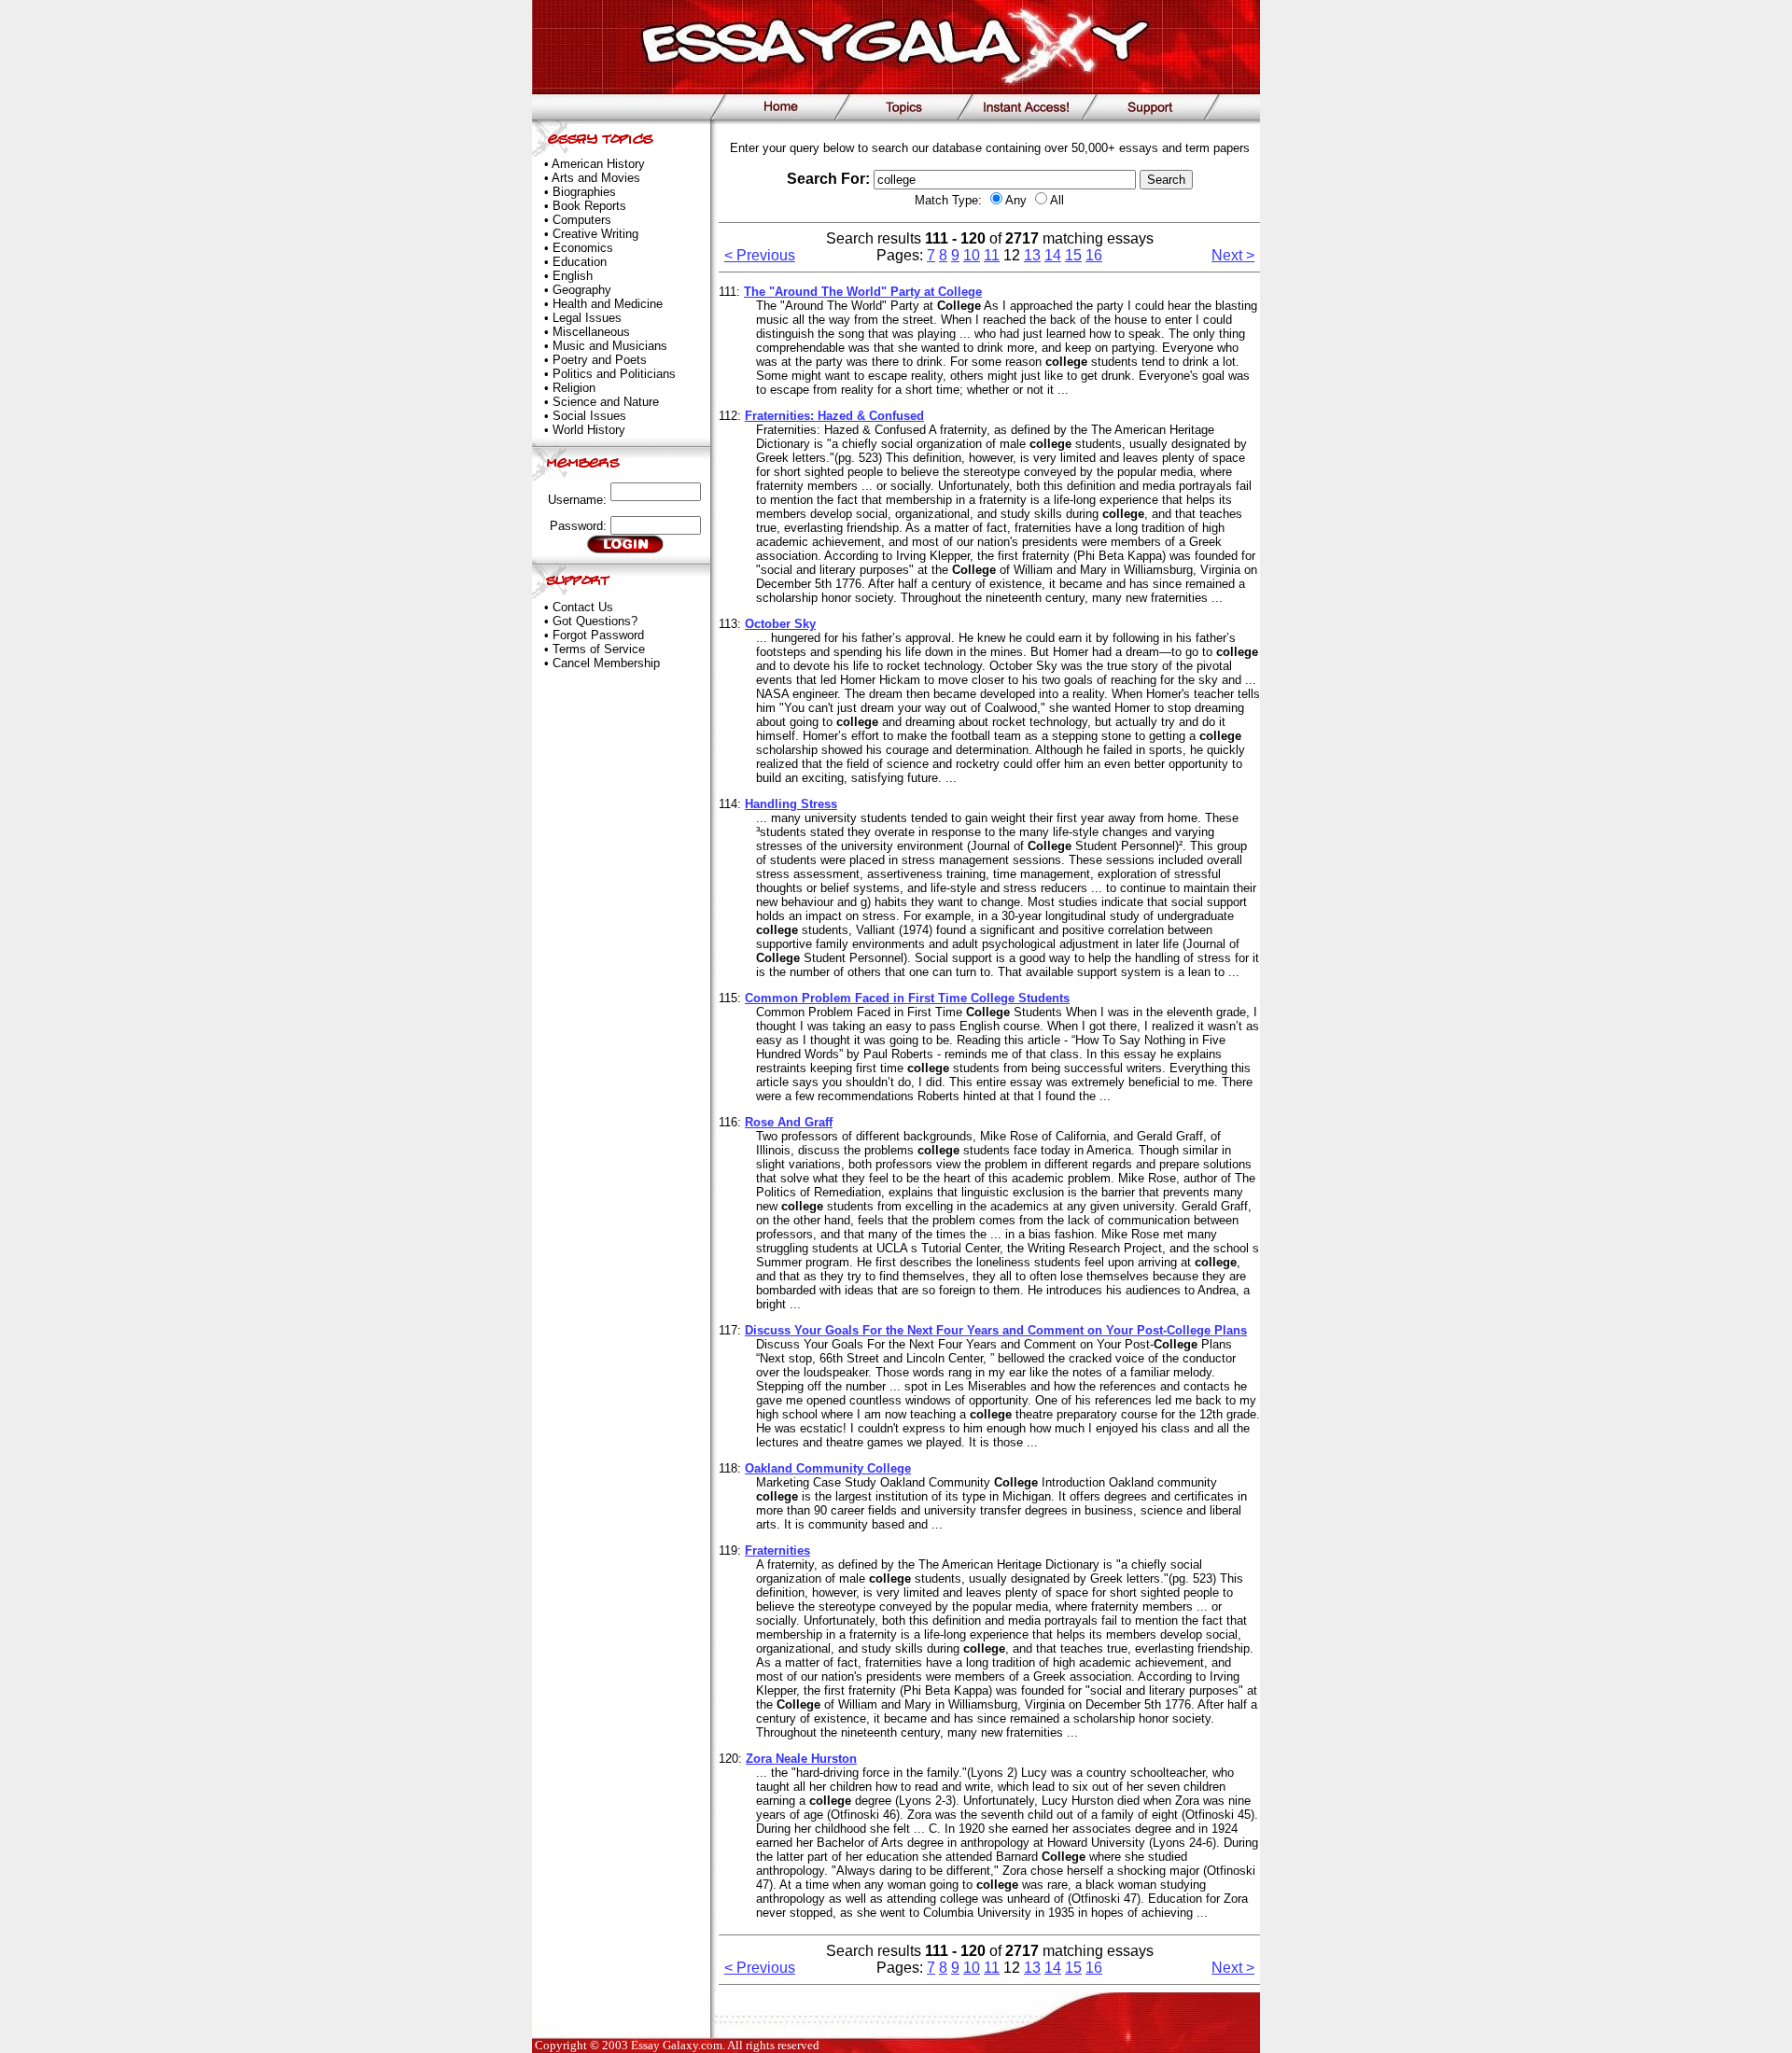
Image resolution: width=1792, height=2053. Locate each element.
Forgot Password (598, 635)
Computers (582, 220)
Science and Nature (606, 402)
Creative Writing (595, 234)
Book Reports (589, 206)
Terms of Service (599, 649)
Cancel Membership (606, 663)
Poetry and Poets (600, 360)
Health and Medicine (608, 304)
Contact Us (583, 607)
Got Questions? (595, 621)
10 (972, 255)
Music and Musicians (610, 346)
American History (598, 164)
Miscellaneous (591, 332)
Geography (582, 290)
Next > (1233, 255)
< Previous (760, 255)
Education (580, 262)
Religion (574, 388)
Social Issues (589, 416)
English (573, 276)
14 (1053, 255)
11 (992, 255)
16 (1094, 255)
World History (589, 430)
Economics (583, 248)
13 (1032, 255)
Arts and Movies (596, 178)
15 (1073, 255)
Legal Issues (587, 318)
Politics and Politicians (614, 374)
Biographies (584, 192)
